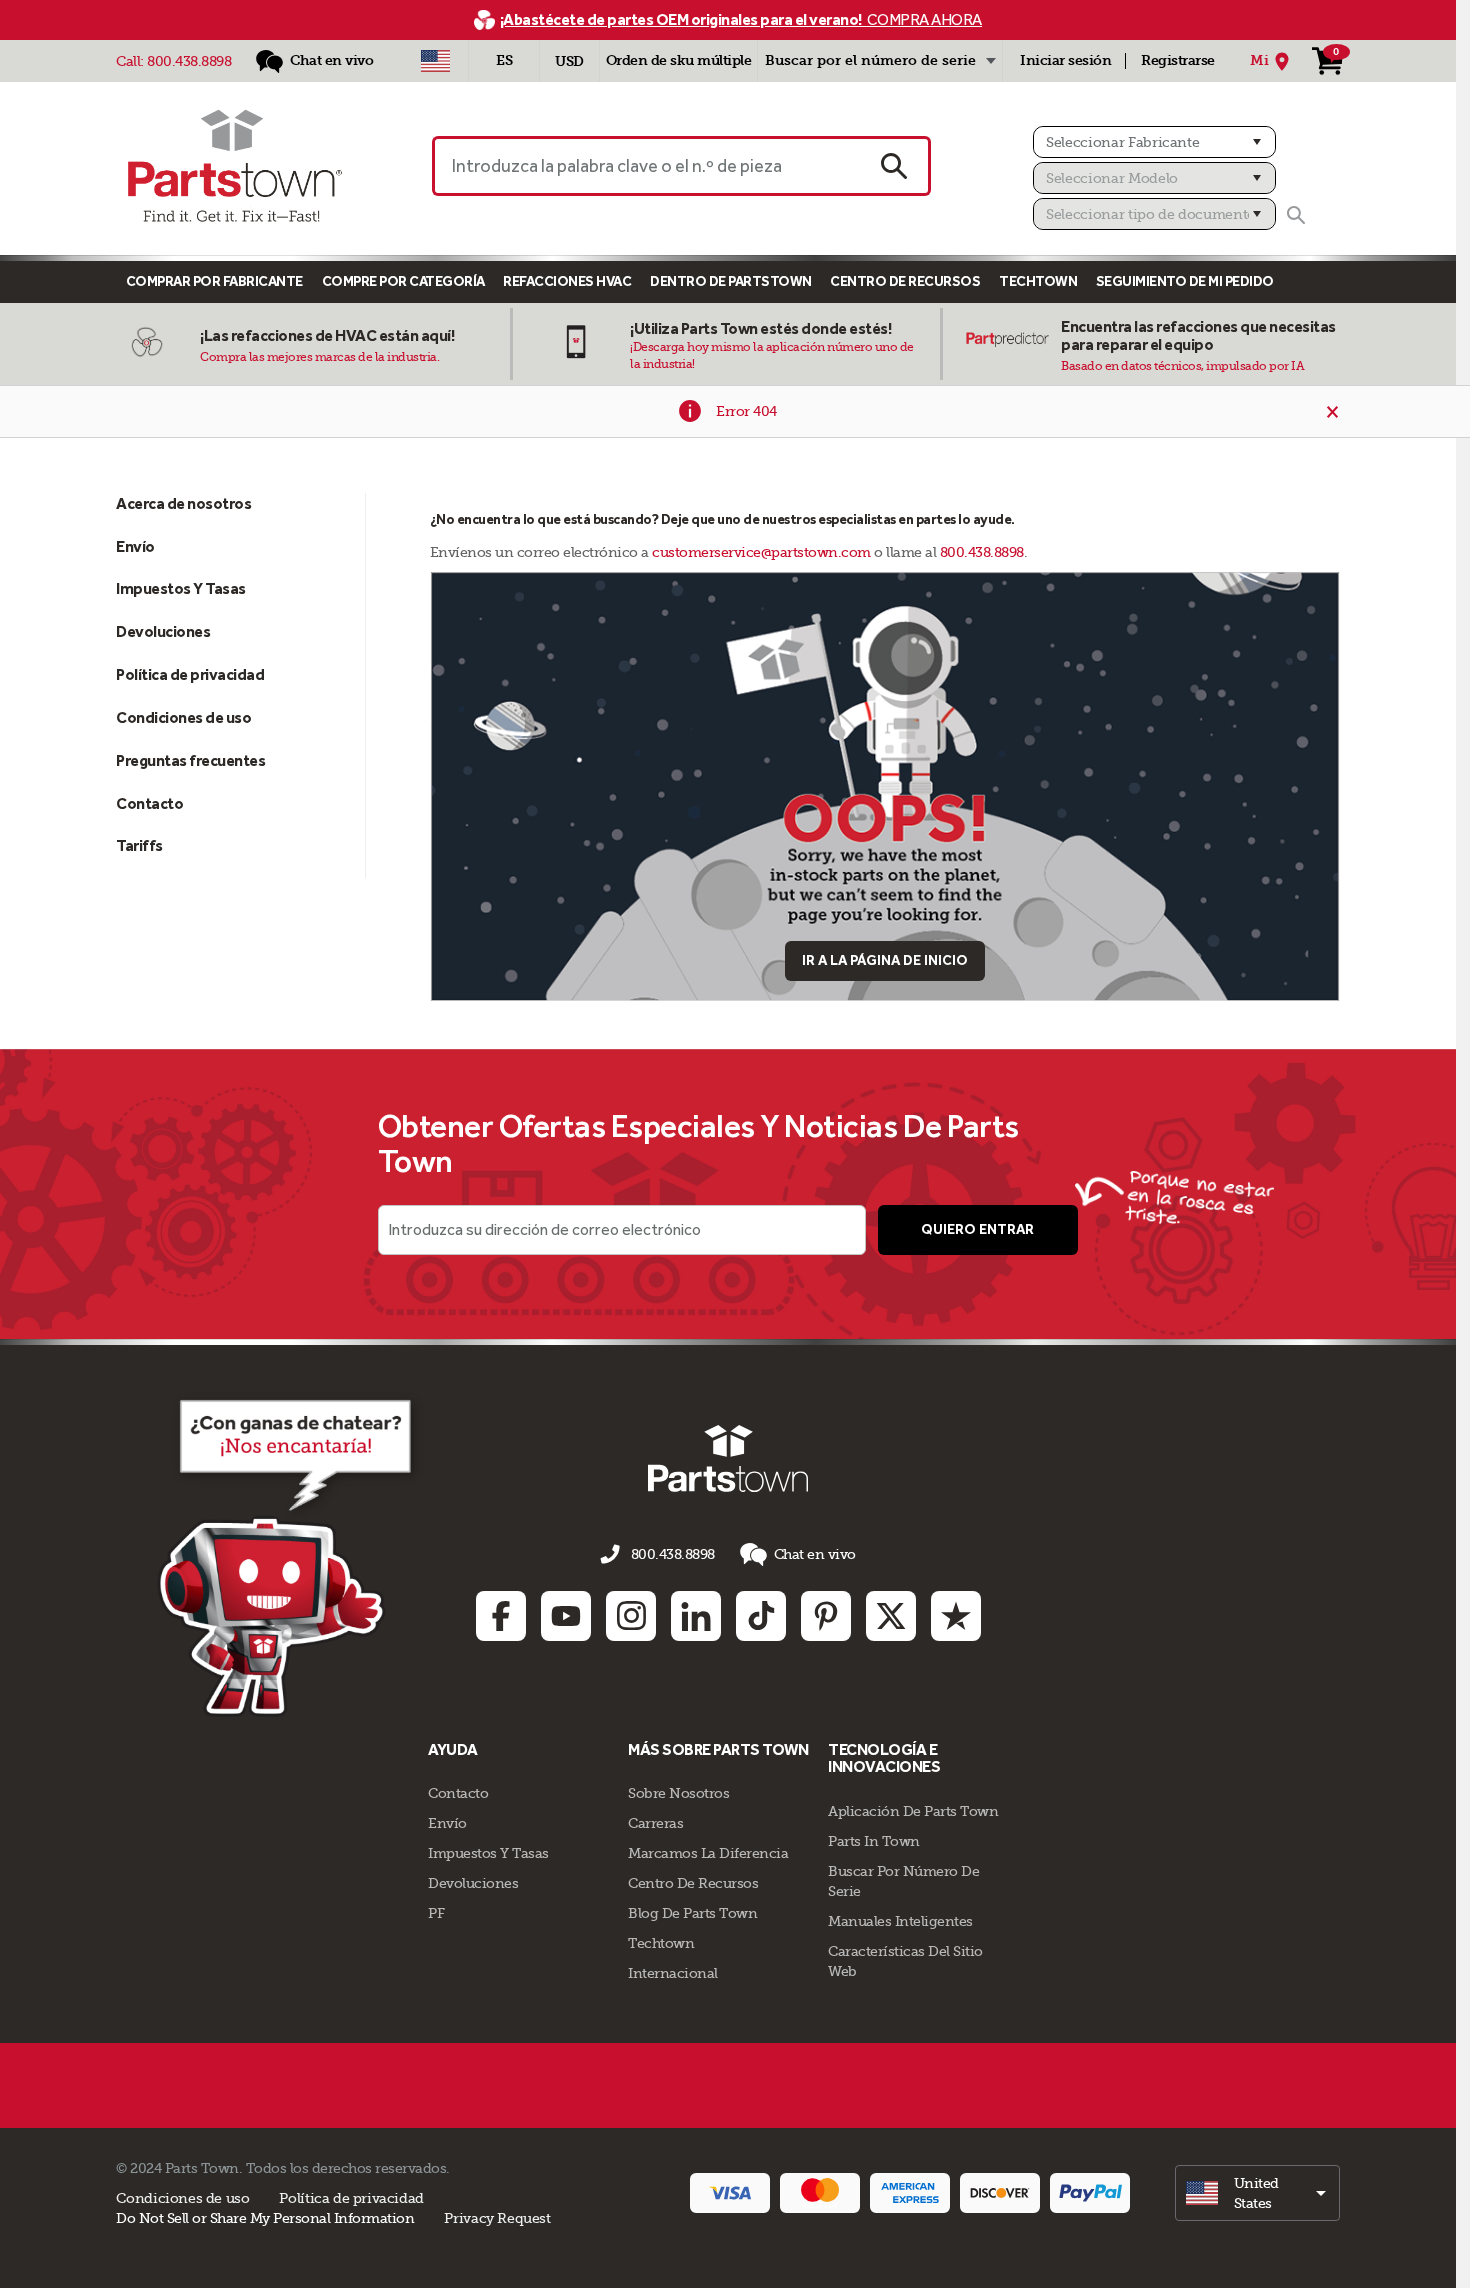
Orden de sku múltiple (679, 60)
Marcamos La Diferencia (708, 1853)
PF (436, 1913)
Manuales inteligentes (900, 1921)
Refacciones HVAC (567, 281)
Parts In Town (874, 1841)
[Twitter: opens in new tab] (891, 1616)
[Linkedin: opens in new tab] (696, 1616)
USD (569, 61)
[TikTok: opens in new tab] (761, 1616)
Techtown (661, 1943)
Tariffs (139, 845)
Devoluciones (163, 631)
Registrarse (1178, 60)
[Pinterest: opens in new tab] (826, 1616)
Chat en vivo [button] (815, 1554)
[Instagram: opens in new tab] (631, 1616)
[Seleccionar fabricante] (1154, 142)
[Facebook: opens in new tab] (501, 1616)
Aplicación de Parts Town (913, 1811)
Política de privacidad (190, 674)
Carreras (655, 1823)
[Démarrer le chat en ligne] (290, 1554)
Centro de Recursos (905, 281)
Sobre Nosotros (678, 1793)
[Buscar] (1296, 215)
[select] (1257, 2193)
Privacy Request (497, 2218)
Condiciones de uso (183, 717)
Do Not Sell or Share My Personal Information (265, 2218)
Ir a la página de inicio (885, 960)
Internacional (673, 1973)
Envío (135, 546)
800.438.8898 (189, 61)
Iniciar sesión (1065, 60)
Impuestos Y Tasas (181, 588)
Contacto (149, 803)
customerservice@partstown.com (761, 552)
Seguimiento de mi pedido (1185, 281)
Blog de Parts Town (692, 1913)
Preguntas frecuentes (190, 760)
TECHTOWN (1038, 281)
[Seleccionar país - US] (435, 61)
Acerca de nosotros (183, 503)
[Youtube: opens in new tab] (566, 1616)
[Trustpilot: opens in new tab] (956, 1616)
